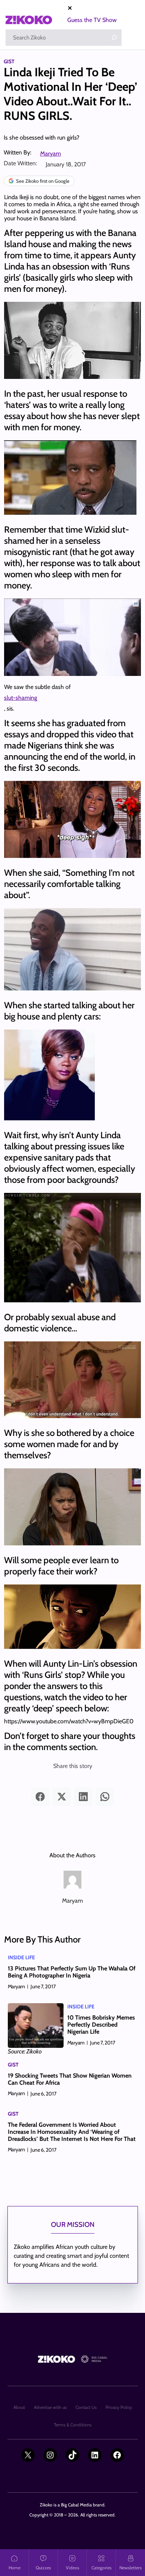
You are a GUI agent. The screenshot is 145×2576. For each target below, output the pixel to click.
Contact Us (86, 2407)
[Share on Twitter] (62, 1797)
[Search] (114, 38)
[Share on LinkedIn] (83, 1797)
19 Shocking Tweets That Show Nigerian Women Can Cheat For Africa (70, 2079)
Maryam (51, 154)
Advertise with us (50, 2407)
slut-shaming (21, 698)
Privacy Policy (119, 2407)
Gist (9, 61)
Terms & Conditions (73, 2425)
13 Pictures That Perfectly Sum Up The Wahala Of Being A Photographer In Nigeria (72, 1972)
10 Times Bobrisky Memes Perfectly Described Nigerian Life (101, 2025)
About (19, 2407)
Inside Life (21, 1957)
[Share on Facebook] (40, 1797)
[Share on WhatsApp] (105, 1797)
